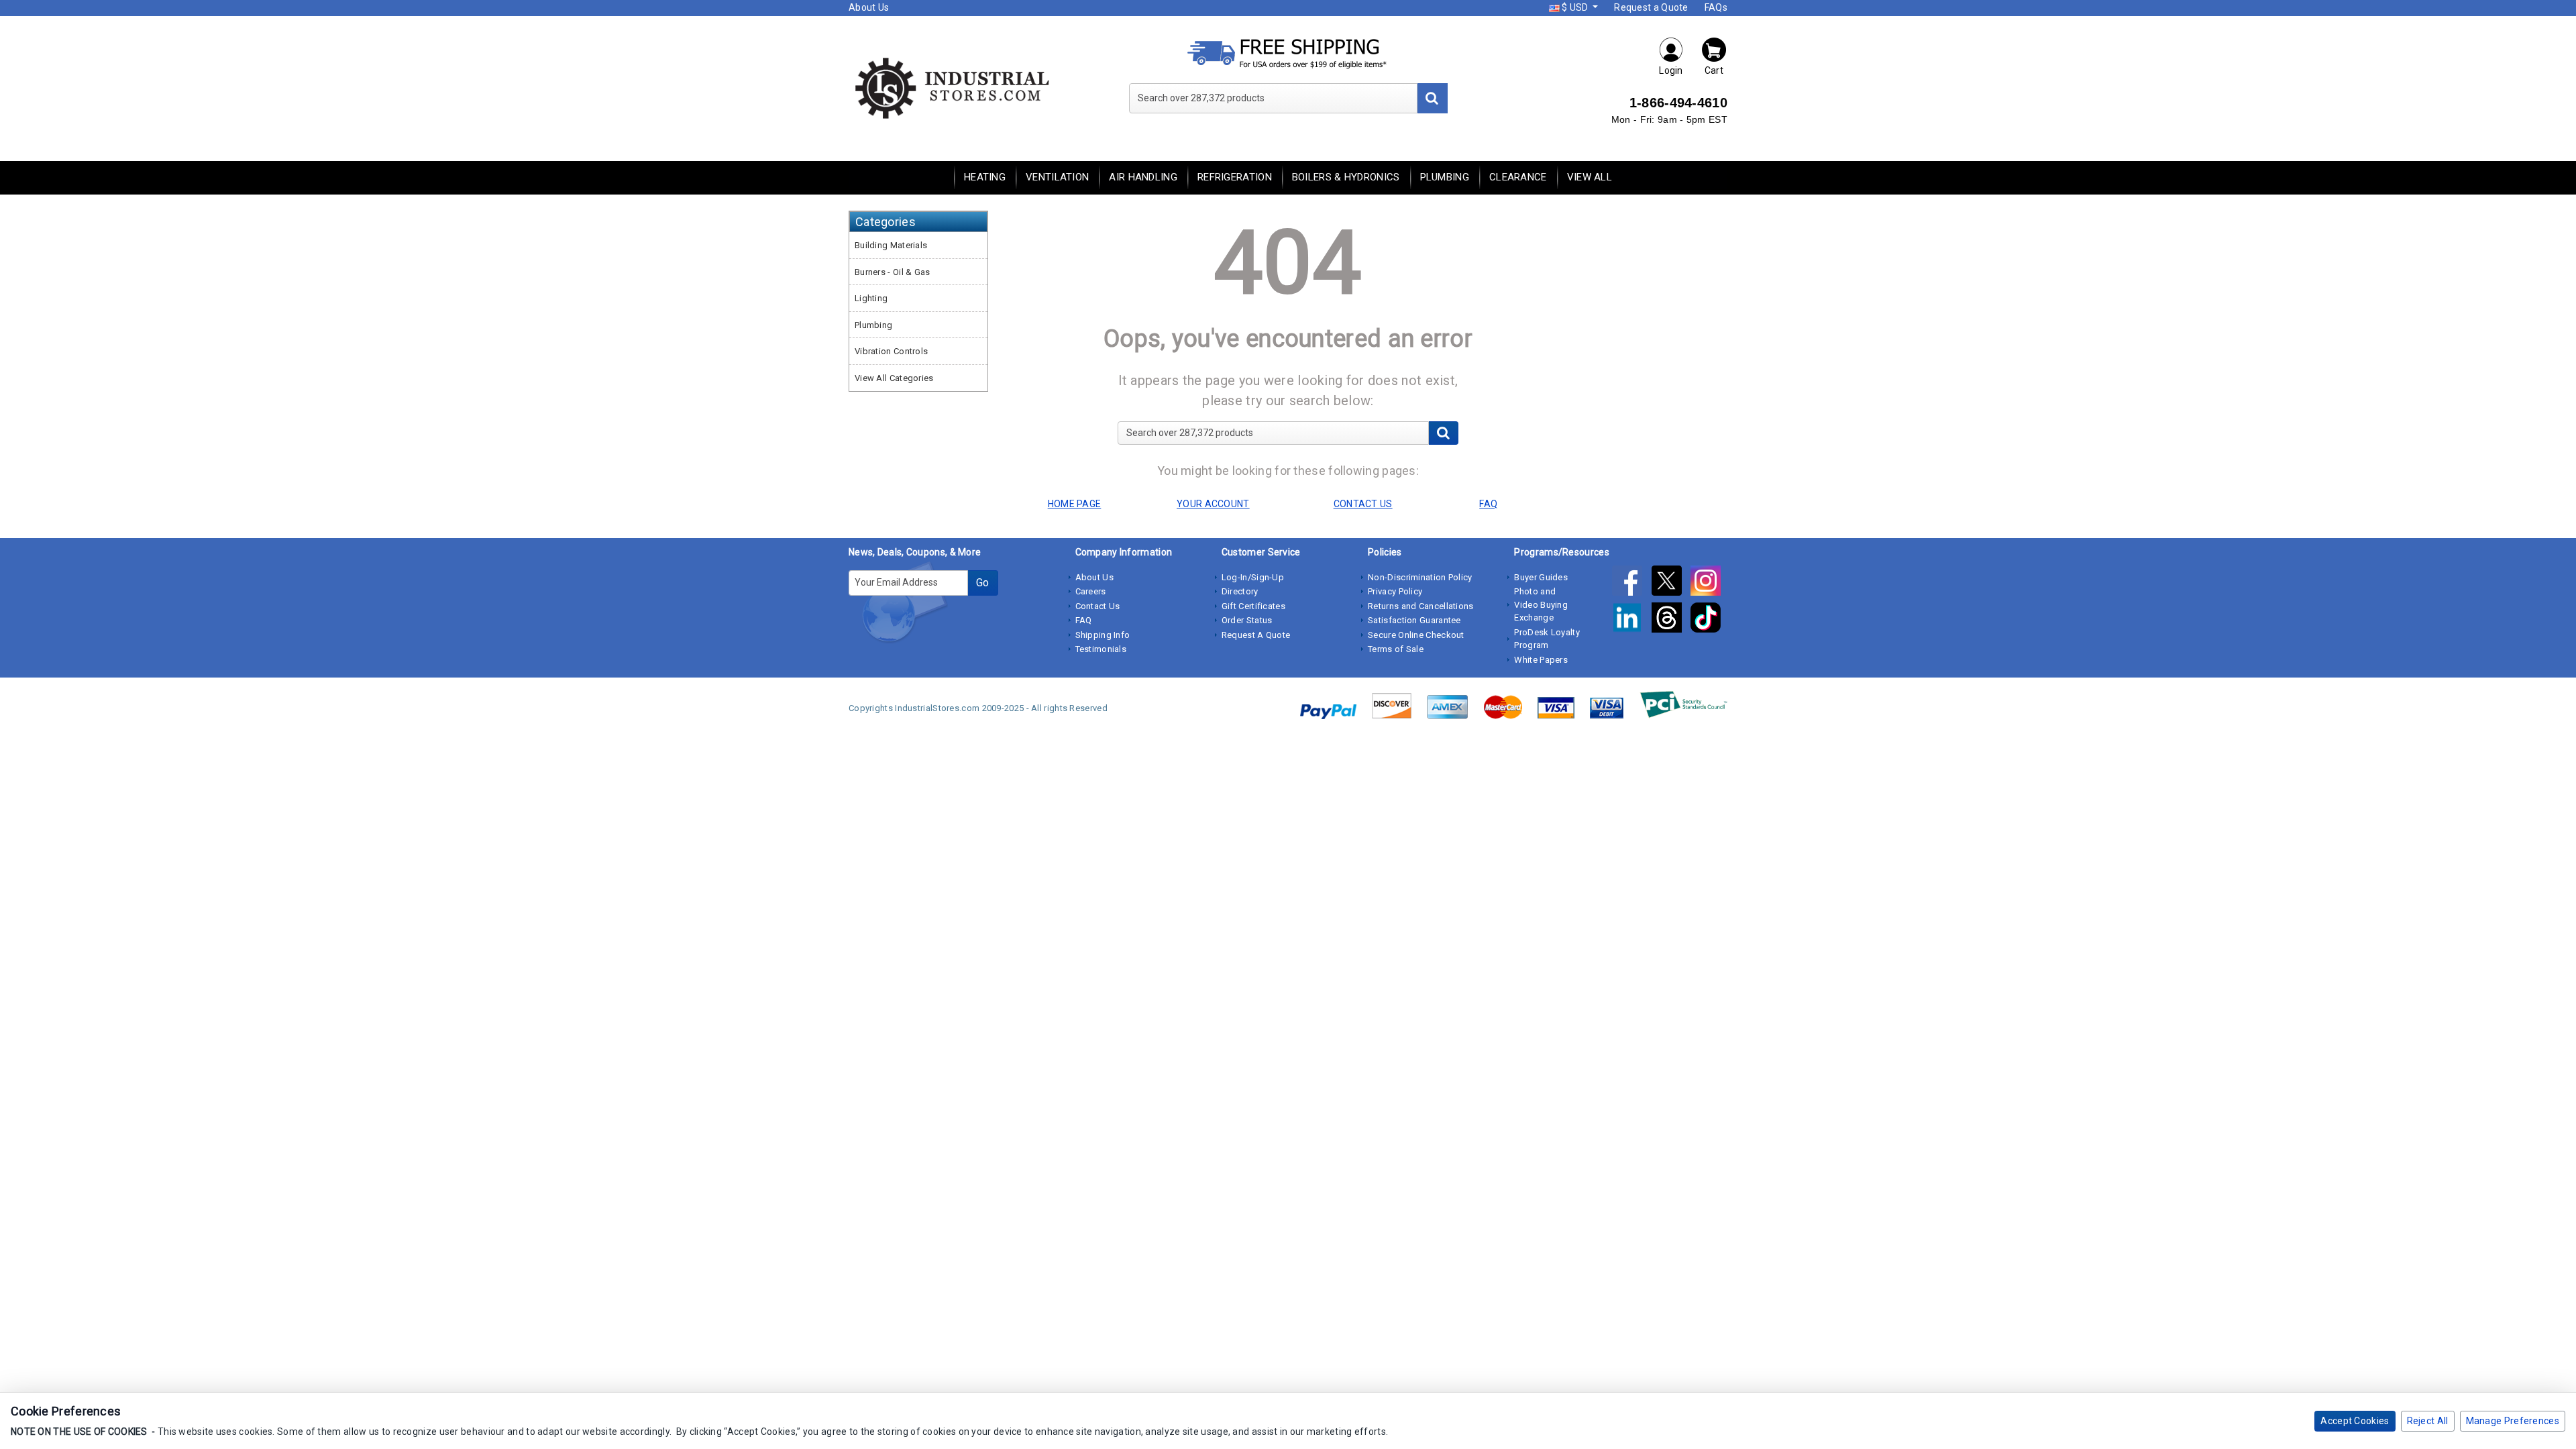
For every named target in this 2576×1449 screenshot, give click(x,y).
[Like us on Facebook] (1631, 584)
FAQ (1084, 620)
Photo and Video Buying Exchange (1541, 604)
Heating (985, 177)
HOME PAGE (1075, 504)
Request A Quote (1256, 635)
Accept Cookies (2355, 1421)
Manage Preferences (2513, 1421)
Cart (1714, 70)
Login (1671, 70)
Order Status (1247, 620)
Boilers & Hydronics (1346, 177)
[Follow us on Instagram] (1709, 584)
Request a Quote (1651, 7)
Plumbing (1445, 177)
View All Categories (894, 378)
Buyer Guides (1541, 577)
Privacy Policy (1395, 591)
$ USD (1575, 7)
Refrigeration (1235, 177)
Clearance (1518, 177)
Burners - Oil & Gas (893, 272)
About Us (869, 7)
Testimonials (1101, 649)
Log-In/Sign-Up (1253, 577)
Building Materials (891, 245)
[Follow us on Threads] (1671, 621)
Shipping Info (1103, 635)
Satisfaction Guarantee (1414, 620)
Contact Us (1098, 606)
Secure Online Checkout (1416, 635)
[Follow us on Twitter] (1671, 584)
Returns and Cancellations (1421, 606)
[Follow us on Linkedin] (1631, 621)
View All (1590, 177)
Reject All (2428, 1421)
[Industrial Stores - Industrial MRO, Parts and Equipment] (951, 87)
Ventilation (1057, 177)
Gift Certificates (1253, 606)
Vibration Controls (891, 351)
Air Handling (1143, 177)
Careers (1091, 591)
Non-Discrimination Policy (1420, 577)
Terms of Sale (1396, 649)
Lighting (871, 298)
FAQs (1716, 7)
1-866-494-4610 (1678, 103)
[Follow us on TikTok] (1709, 621)
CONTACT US (1363, 504)
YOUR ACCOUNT (1213, 504)
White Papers (1541, 660)
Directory (1240, 591)
